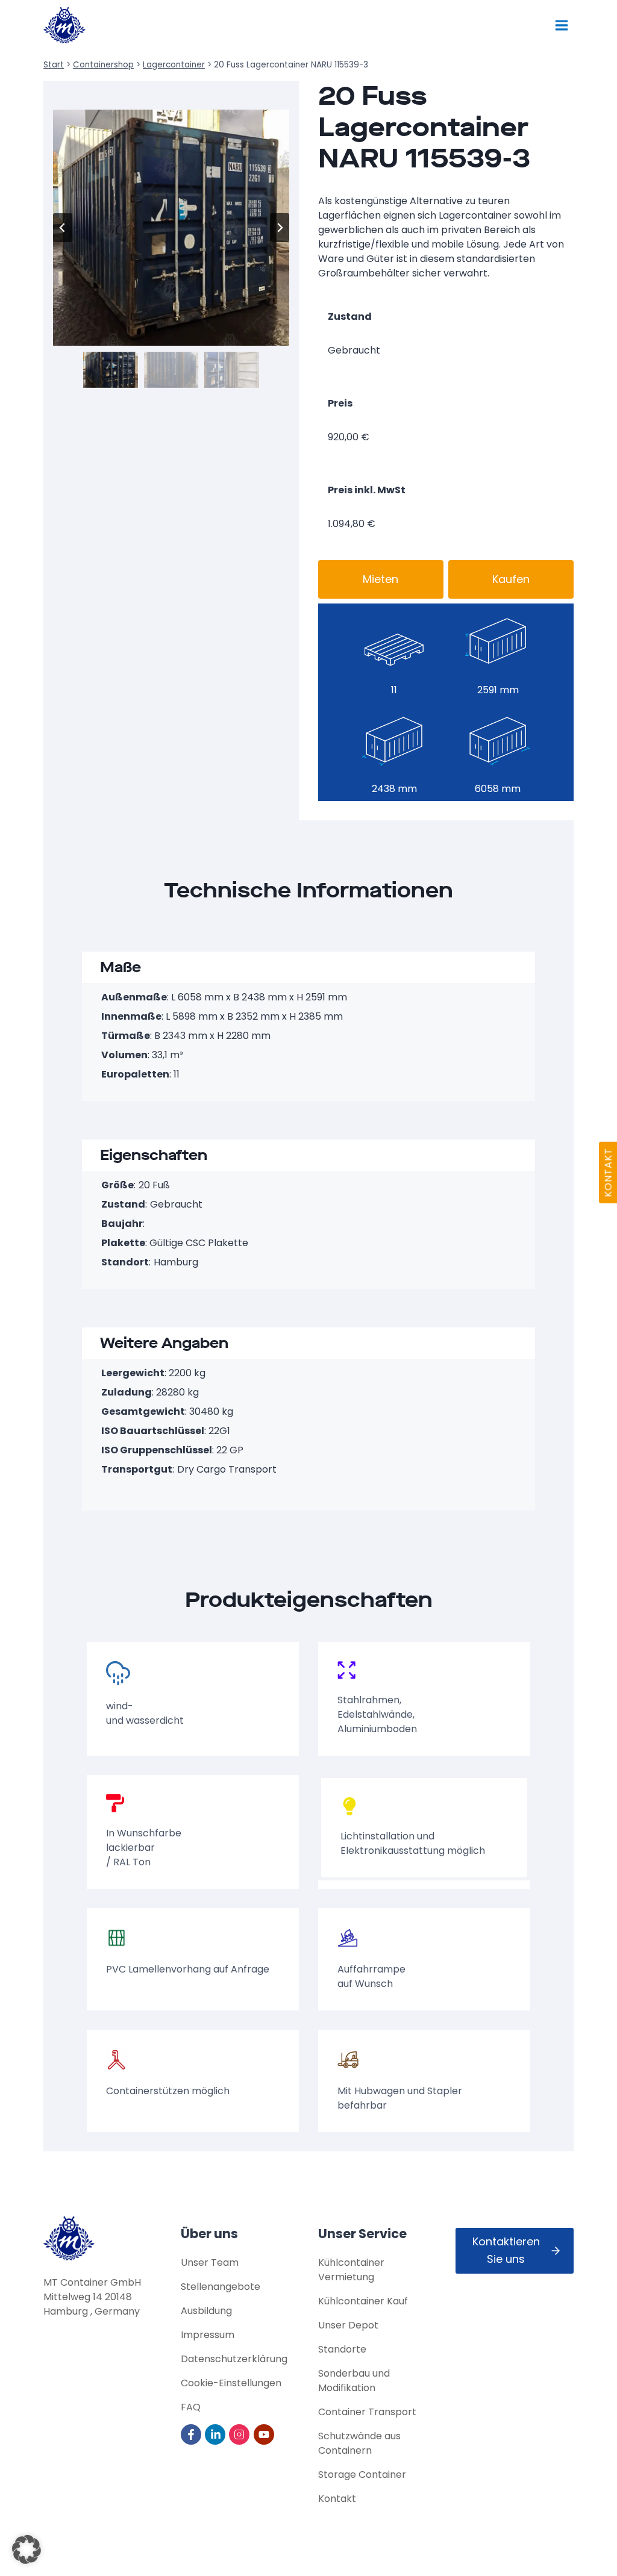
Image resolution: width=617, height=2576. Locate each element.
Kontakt (337, 2499)
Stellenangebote (221, 2287)
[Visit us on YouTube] (265, 2434)
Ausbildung (206, 2311)
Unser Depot (348, 2325)
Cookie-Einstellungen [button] (231, 2383)
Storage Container (362, 2475)
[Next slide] (280, 228)
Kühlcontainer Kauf (363, 2301)
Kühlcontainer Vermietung (351, 2270)
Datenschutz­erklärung (234, 2359)
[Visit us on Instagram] (240, 2434)
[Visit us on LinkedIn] (216, 2434)
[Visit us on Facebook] (192, 2434)
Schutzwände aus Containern (359, 2443)
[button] (111, 370)
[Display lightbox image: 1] (171, 228)
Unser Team (210, 2263)
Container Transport (367, 2412)
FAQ (191, 2407)
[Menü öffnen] (561, 25)
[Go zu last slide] (63, 228)
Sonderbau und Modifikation (354, 2381)
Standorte (342, 2349)
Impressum (208, 2335)
